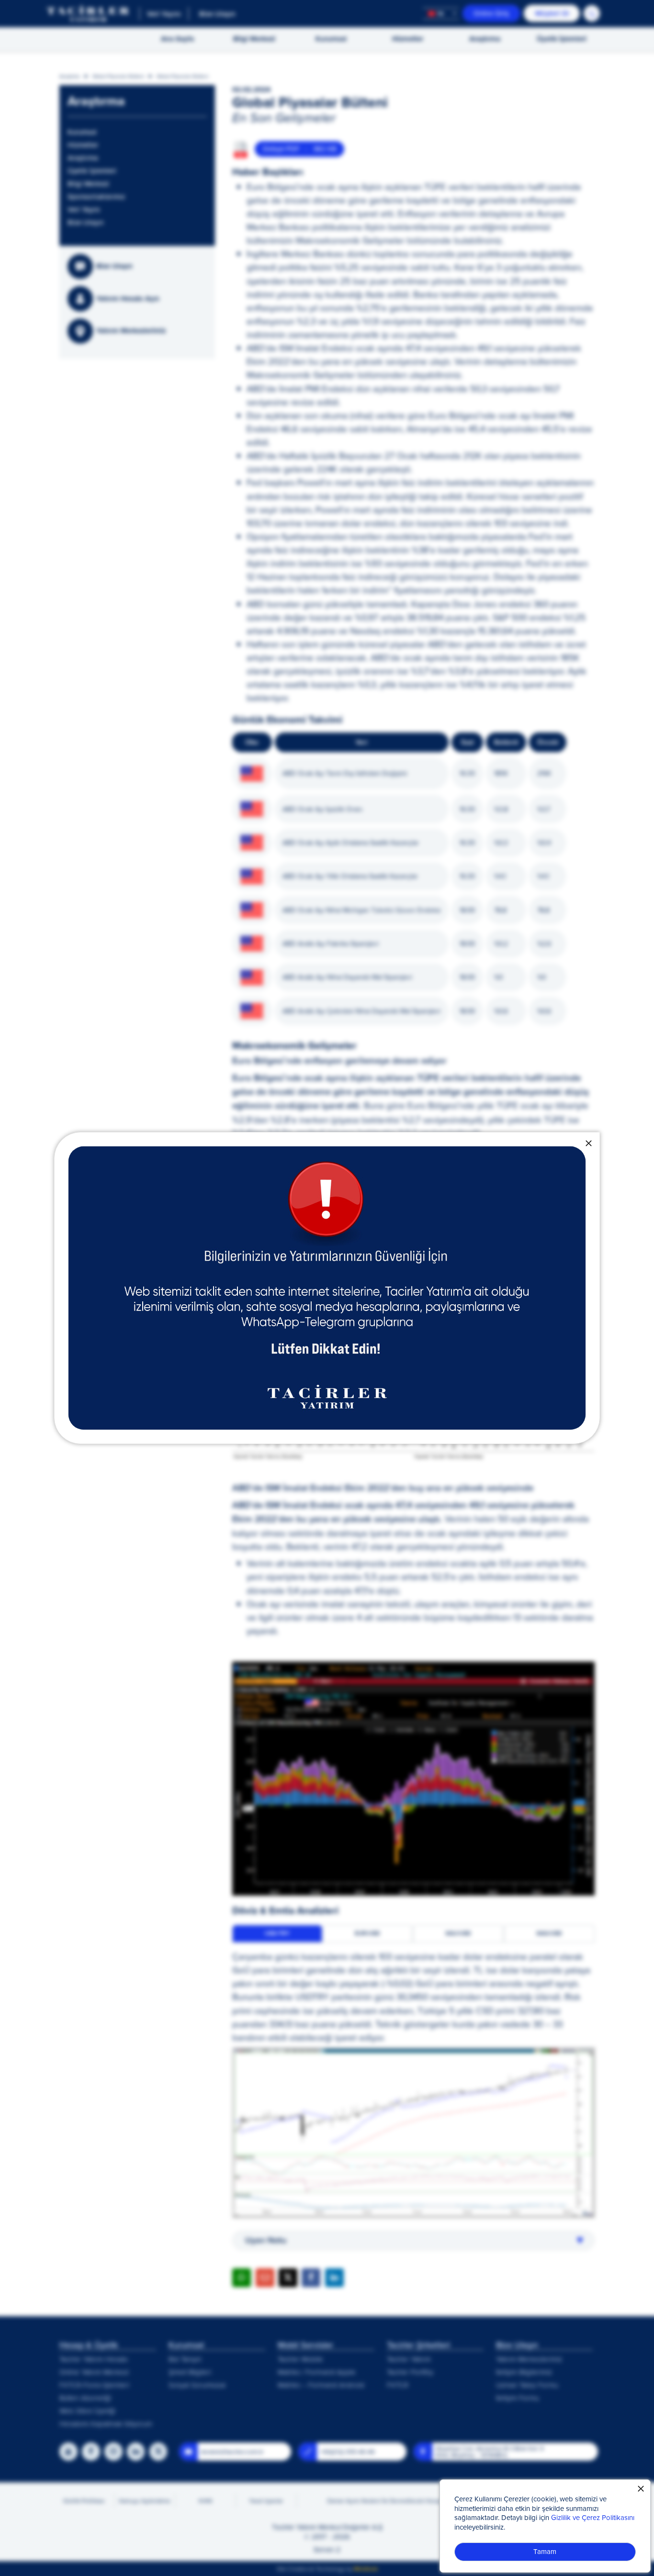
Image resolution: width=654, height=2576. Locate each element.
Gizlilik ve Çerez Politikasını (593, 2517)
